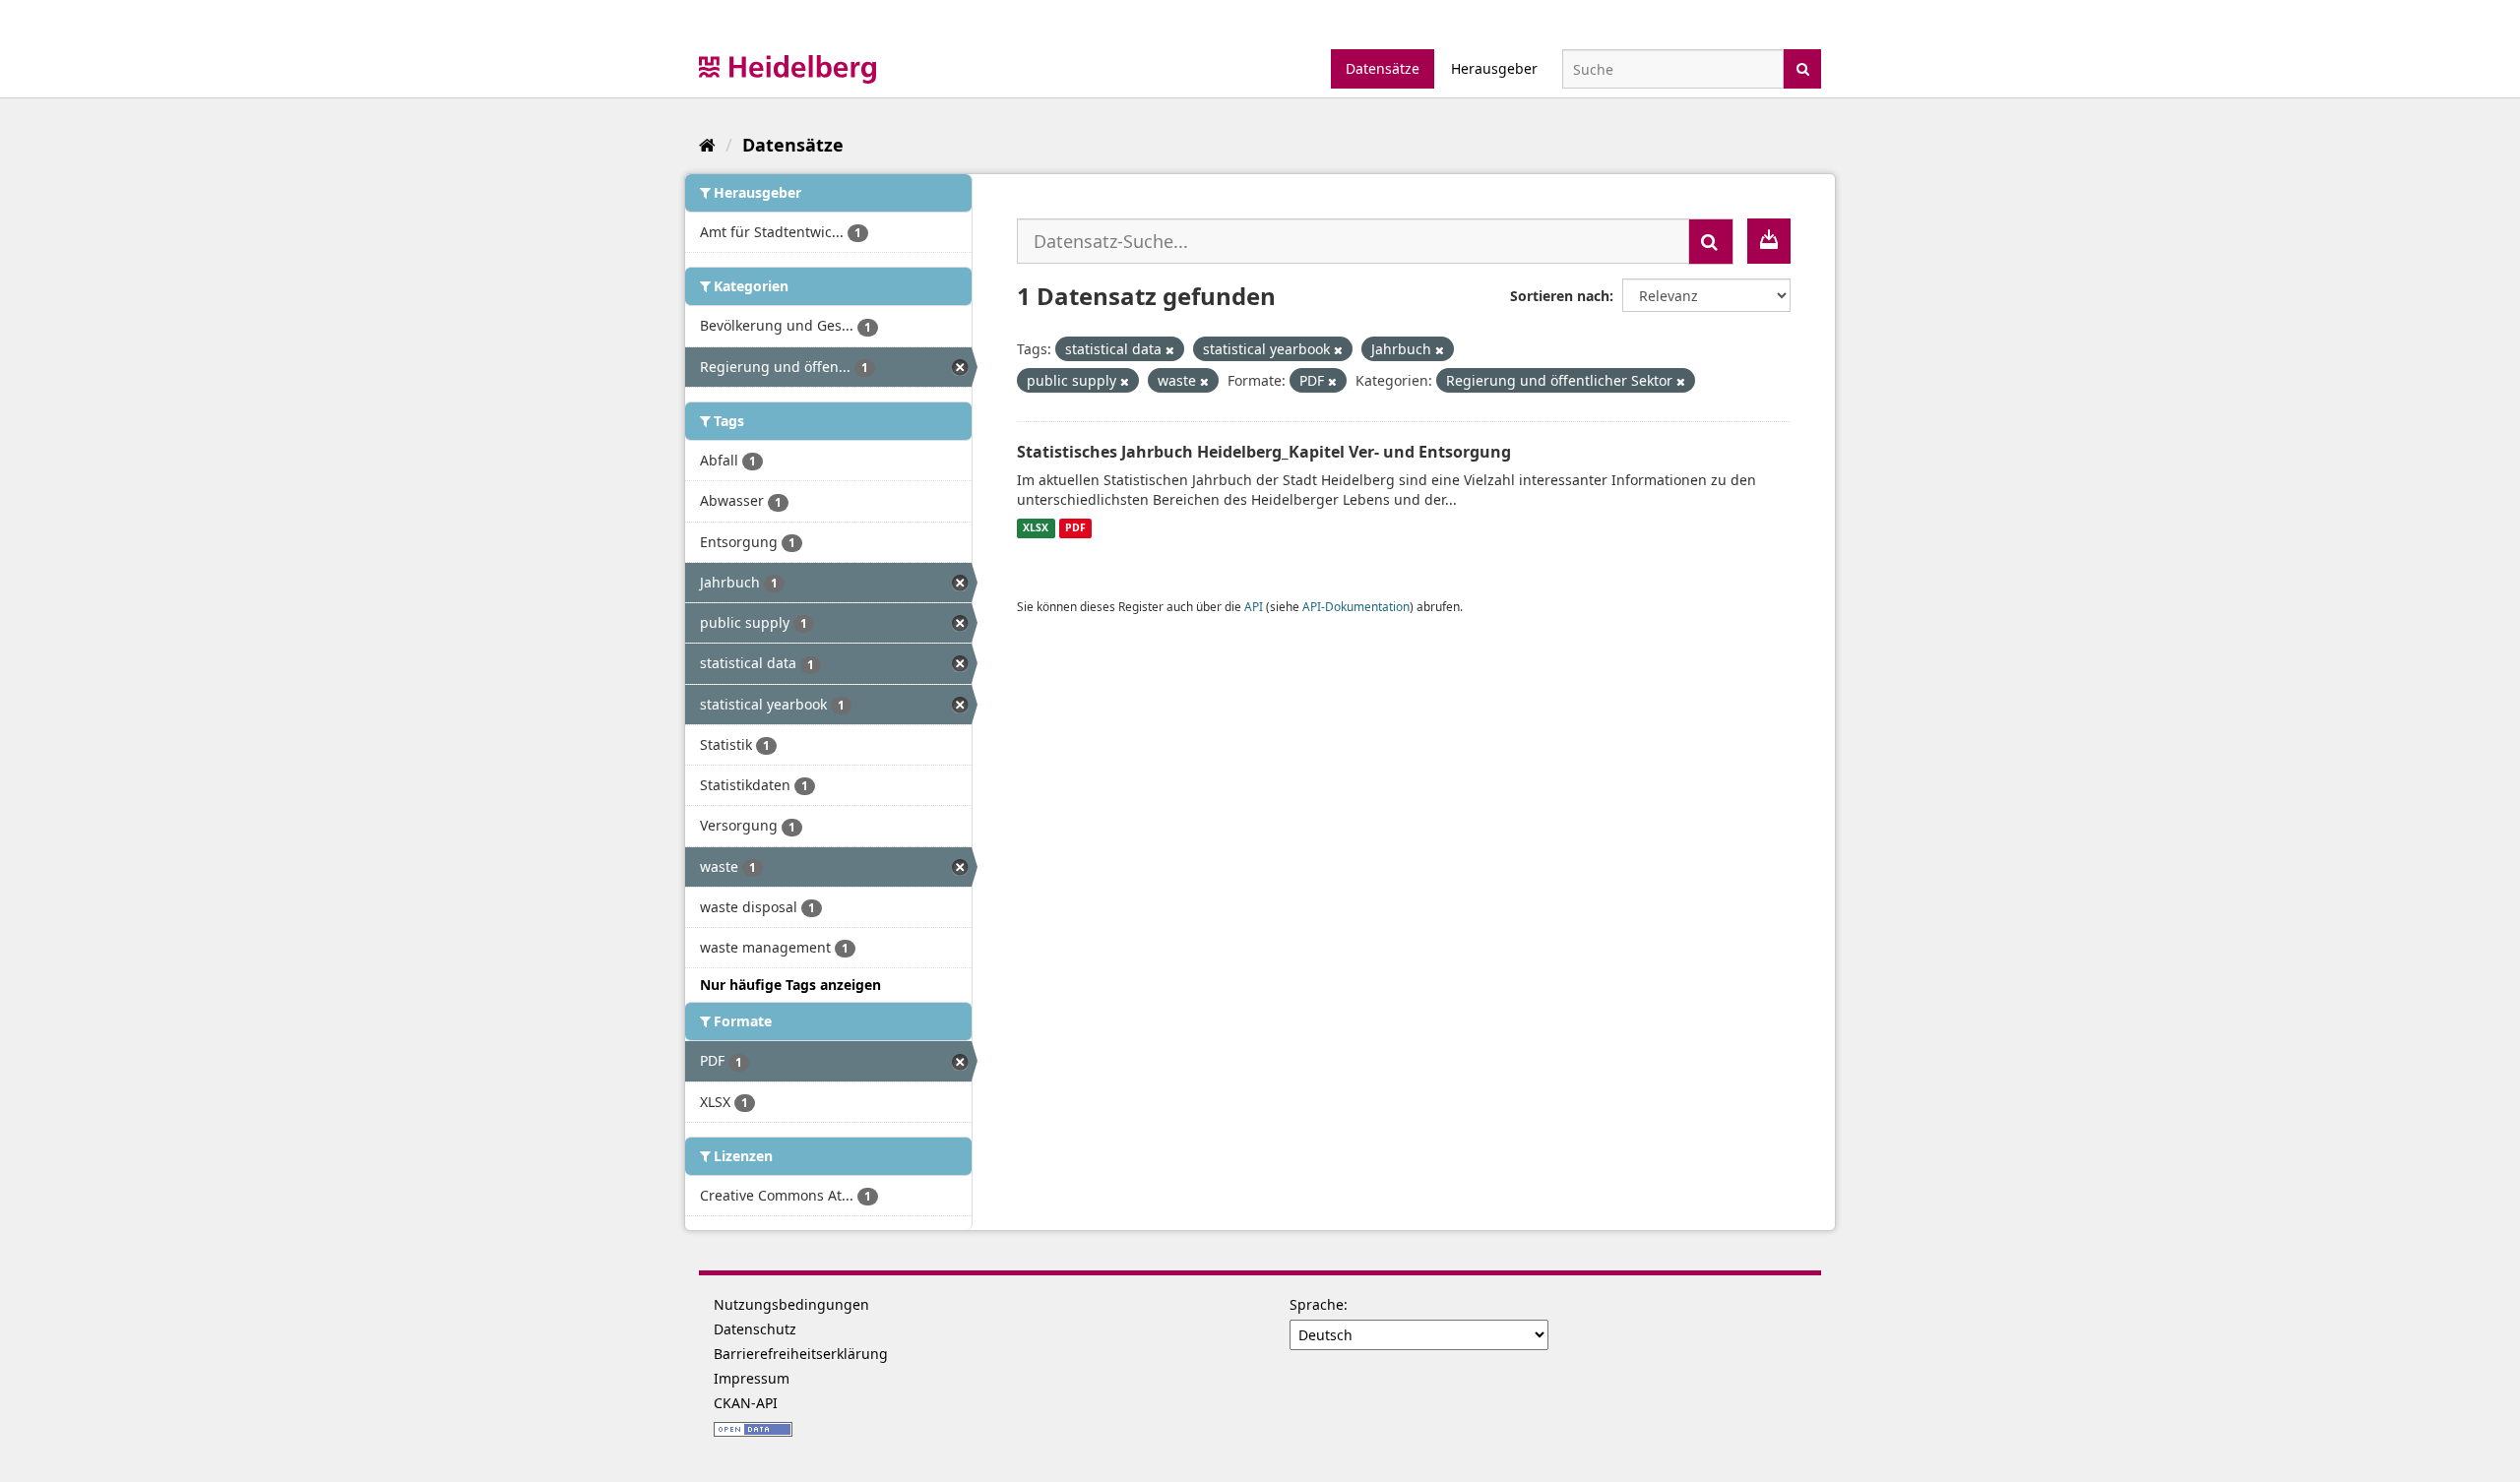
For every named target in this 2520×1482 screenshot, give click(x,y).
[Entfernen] (1170, 350)
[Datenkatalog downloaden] (1769, 241)
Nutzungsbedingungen (791, 1304)
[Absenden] (1803, 67)
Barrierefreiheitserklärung (801, 1354)
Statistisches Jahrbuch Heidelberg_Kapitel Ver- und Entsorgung (1264, 452)
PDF (1075, 528)
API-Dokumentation (1356, 606)
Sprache (1317, 1304)
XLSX (1036, 528)
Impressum (752, 1378)
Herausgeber (1494, 68)
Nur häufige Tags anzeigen (790, 985)
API (1254, 606)
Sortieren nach (1560, 296)
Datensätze (1383, 68)
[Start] (707, 145)
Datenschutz (755, 1329)
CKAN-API (746, 1403)
